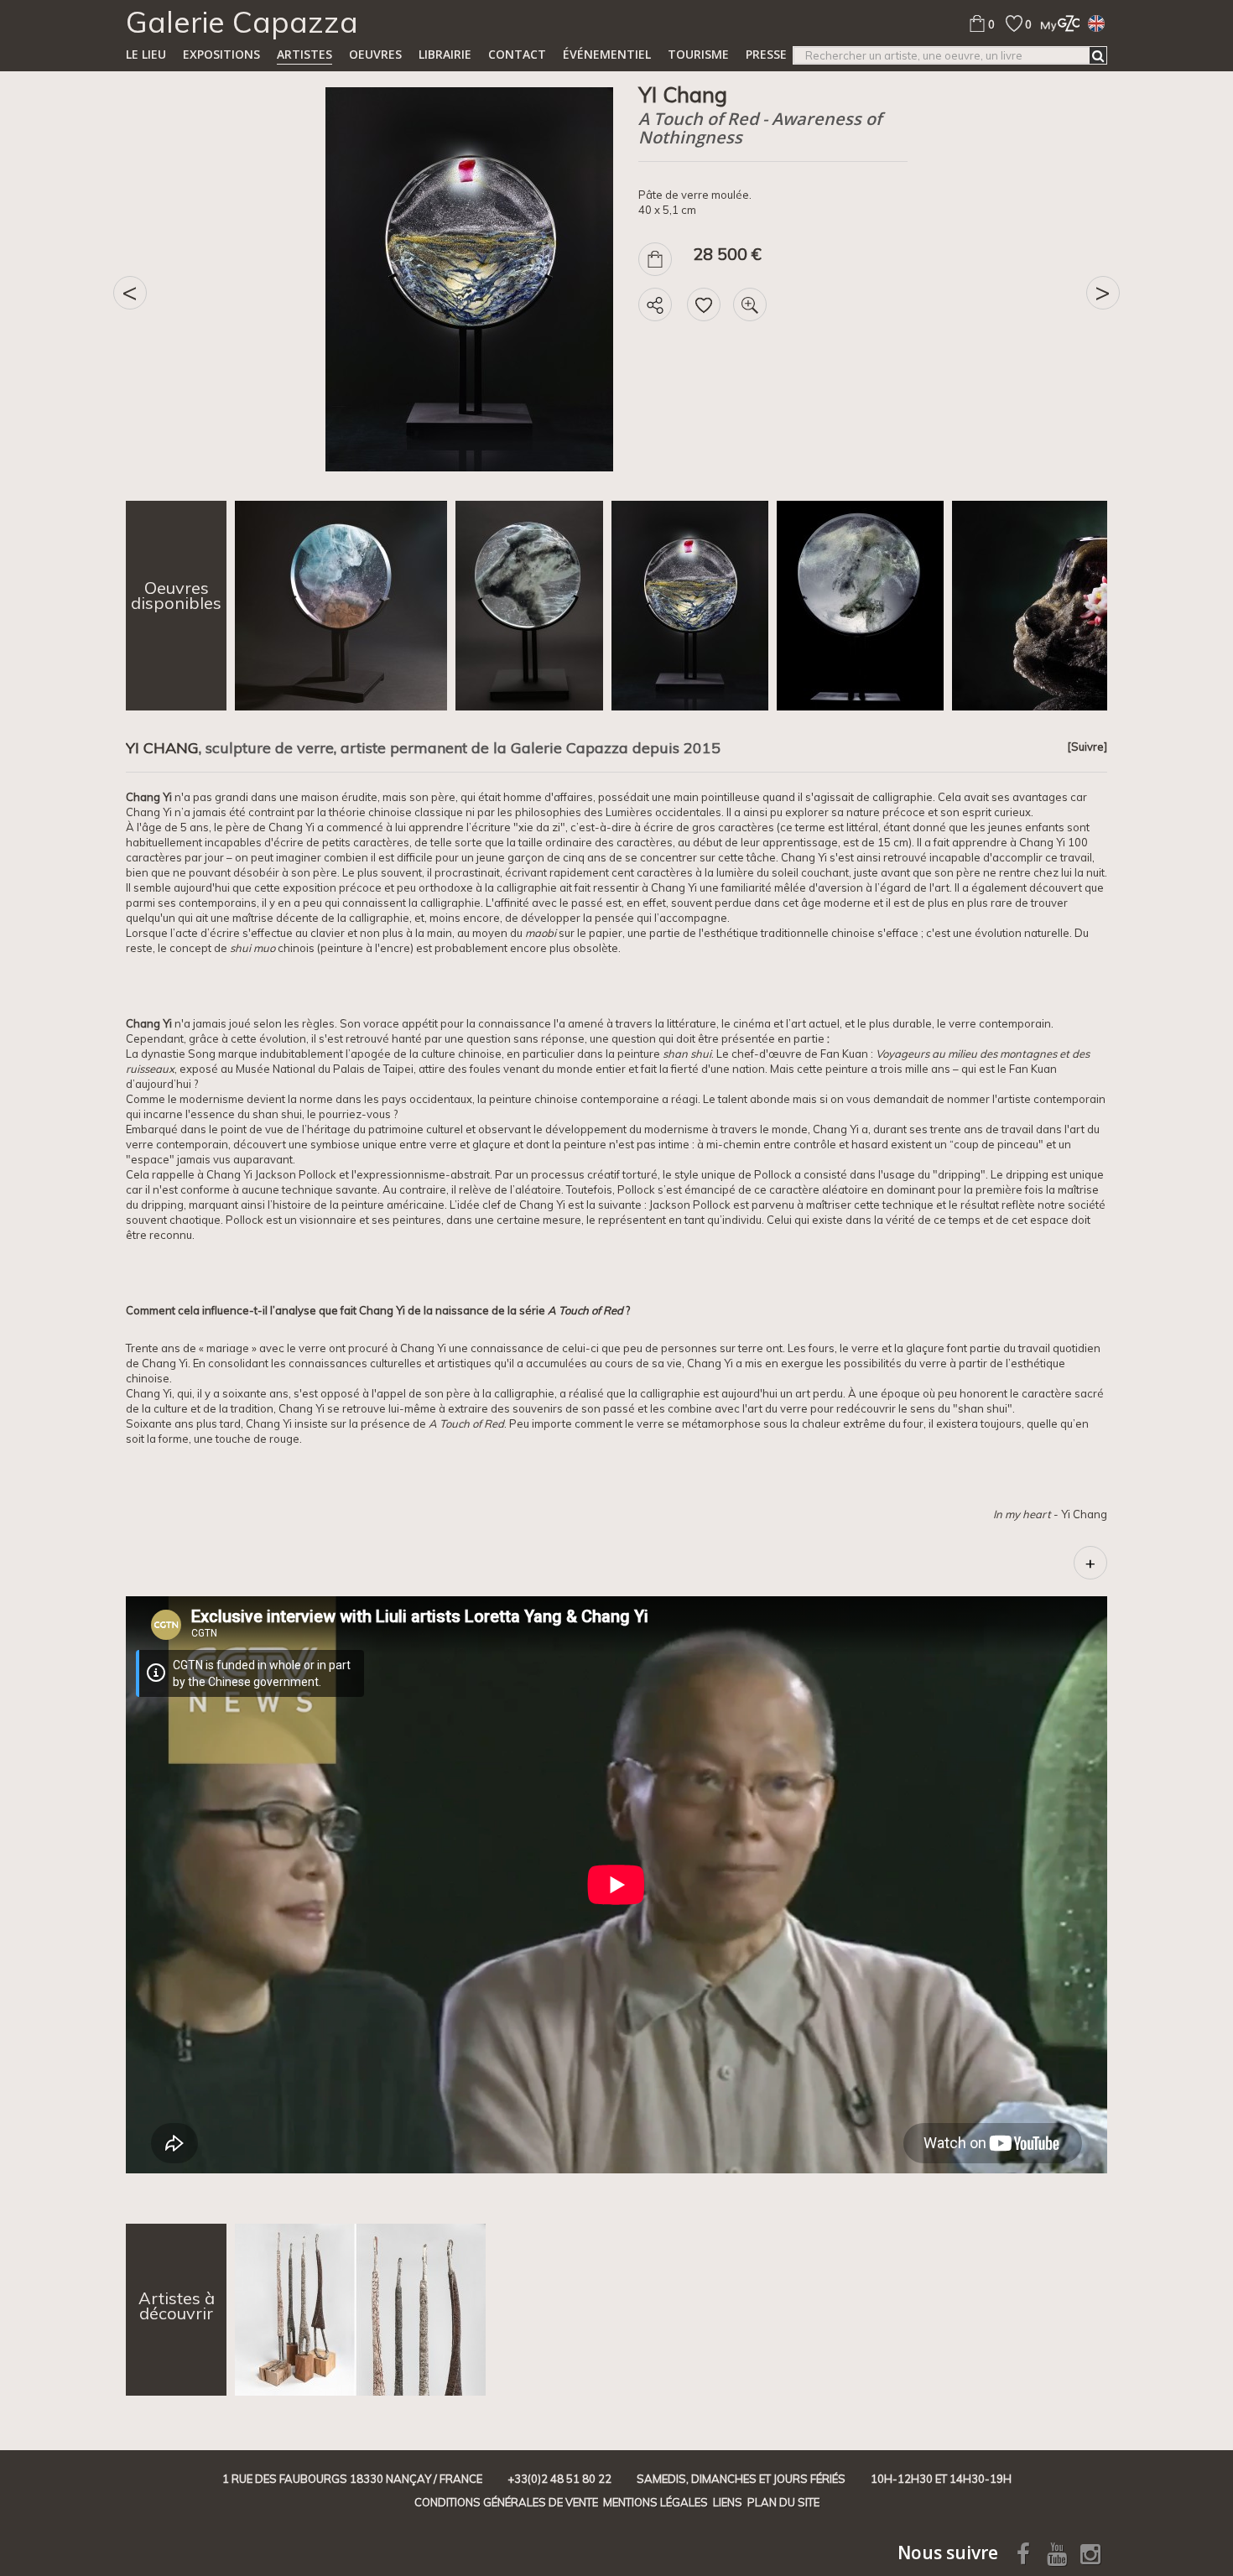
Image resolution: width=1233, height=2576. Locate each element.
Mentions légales (656, 2502)
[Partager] (655, 304)
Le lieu (146, 54)
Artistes (304, 54)
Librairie (445, 54)
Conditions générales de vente (506, 2502)
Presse (766, 54)
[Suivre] (1087, 747)
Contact (517, 54)
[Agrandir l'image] (750, 304)
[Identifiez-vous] (1056, 23)
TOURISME (698, 54)
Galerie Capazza (242, 22)
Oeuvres (375, 54)
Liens (728, 2502)
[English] (1096, 23)
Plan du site (783, 2502)
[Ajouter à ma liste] (704, 304)
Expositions (221, 54)
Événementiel (607, 54)
